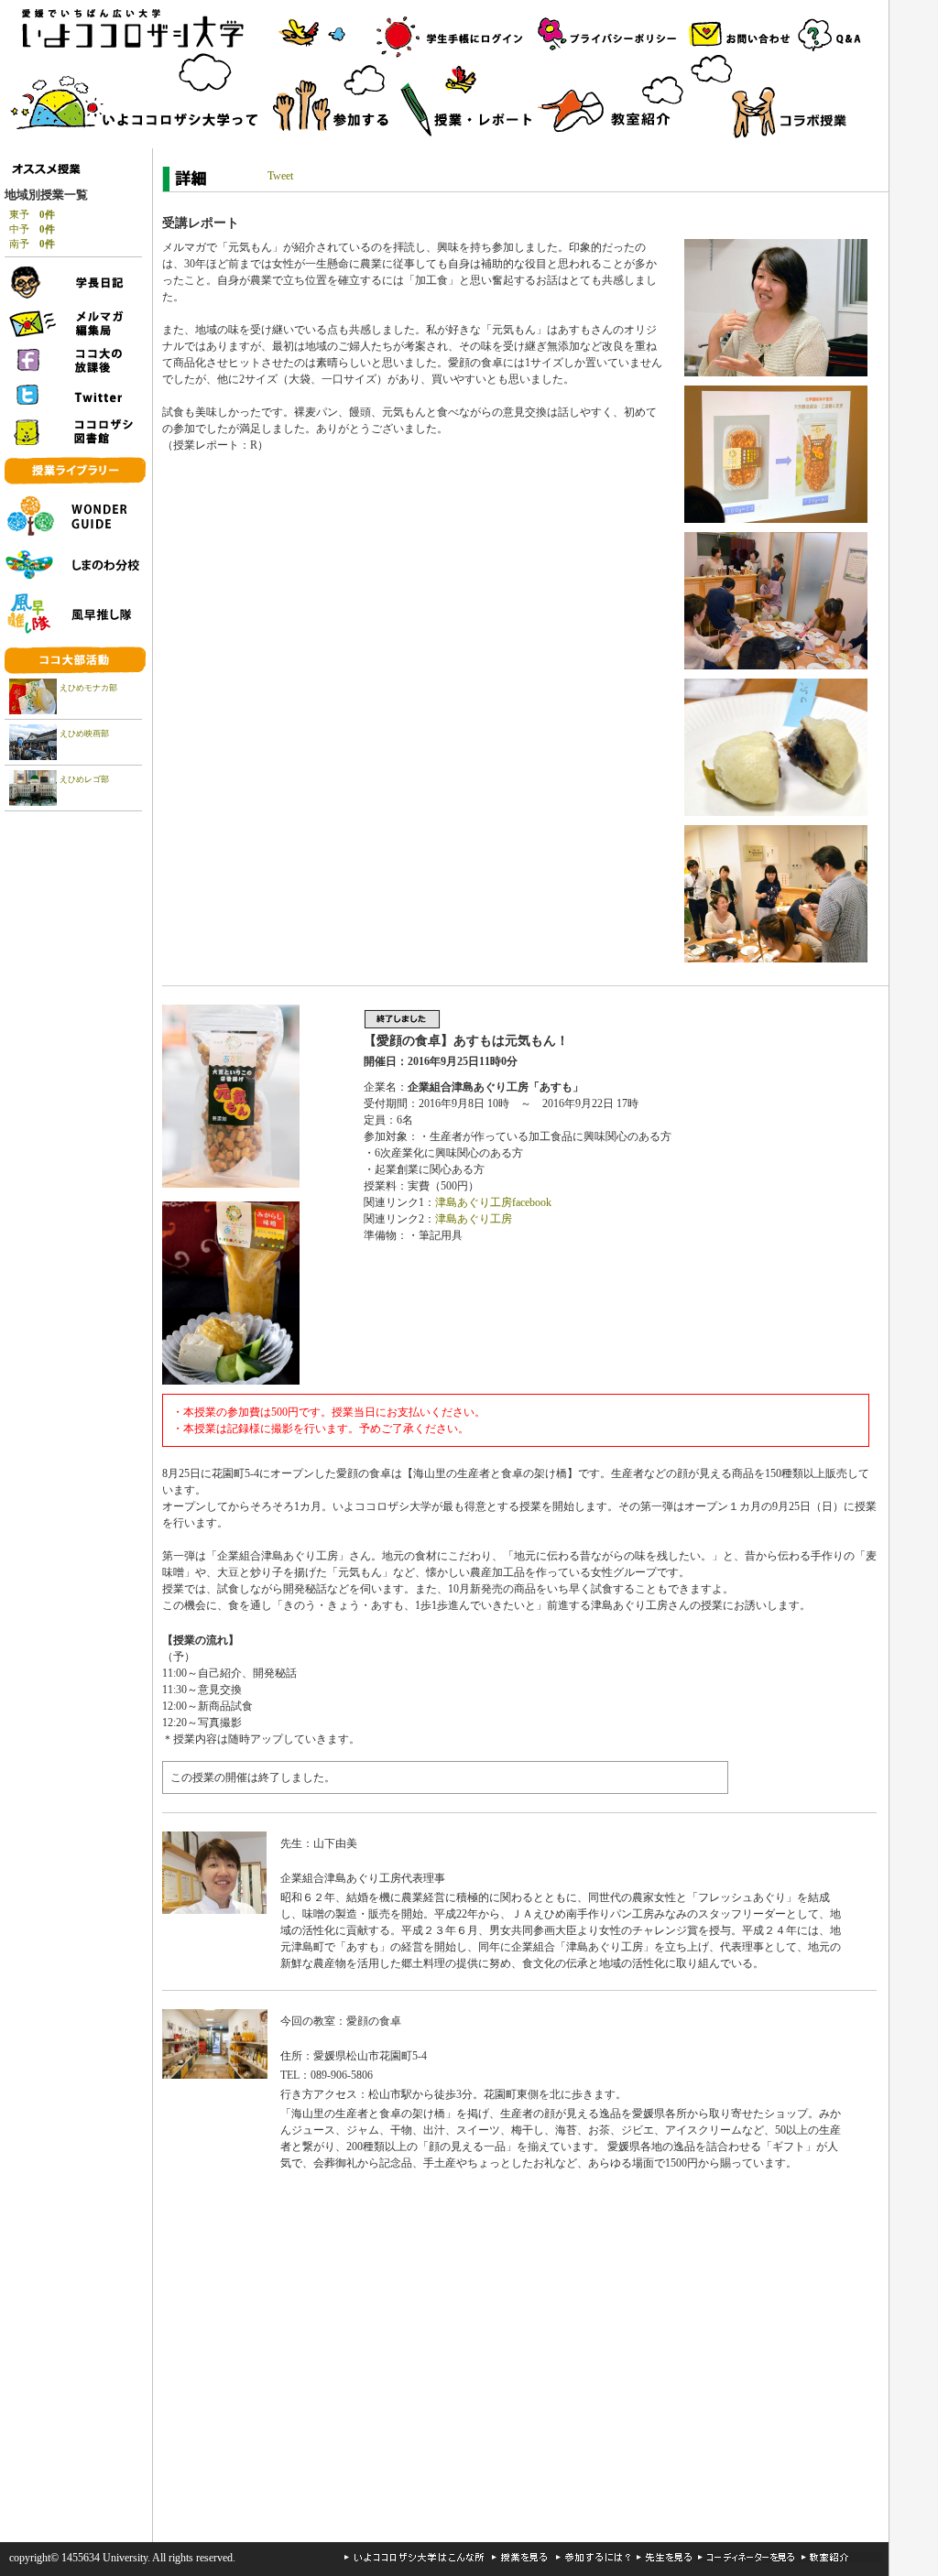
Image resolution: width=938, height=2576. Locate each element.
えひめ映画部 (84, 734)
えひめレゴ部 (84, 779)
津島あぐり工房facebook (493, 1202)
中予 (32, 229)
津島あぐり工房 (474, 1219)
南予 (32, 244)
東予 (32, 214)
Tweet (280, 176)
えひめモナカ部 (88, 688)
